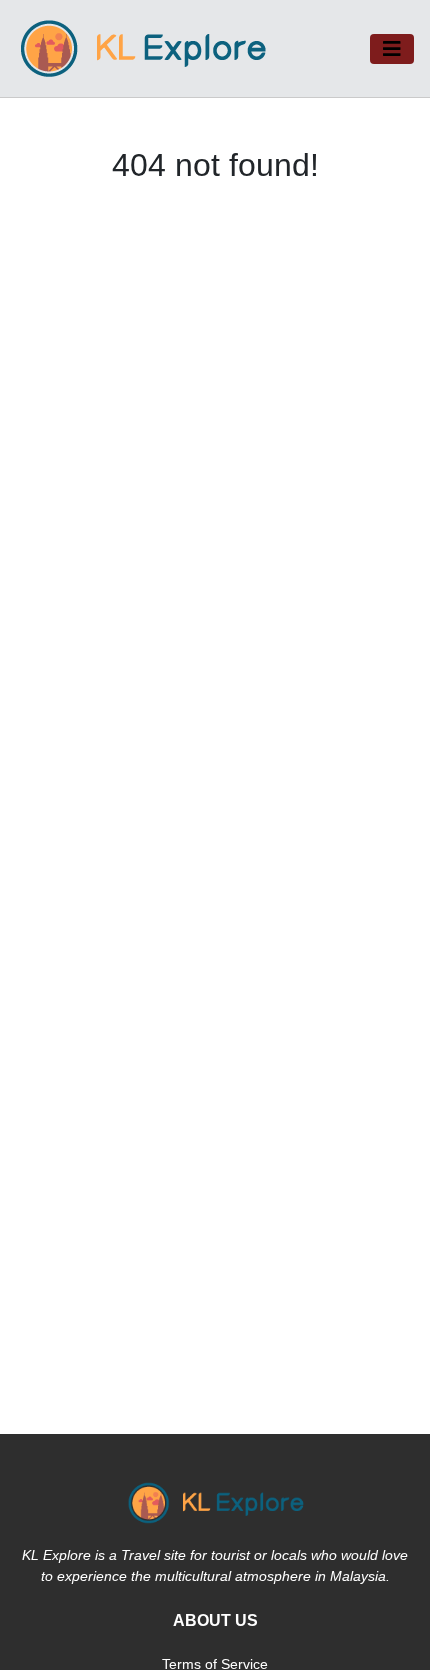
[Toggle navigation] (392, 49)
